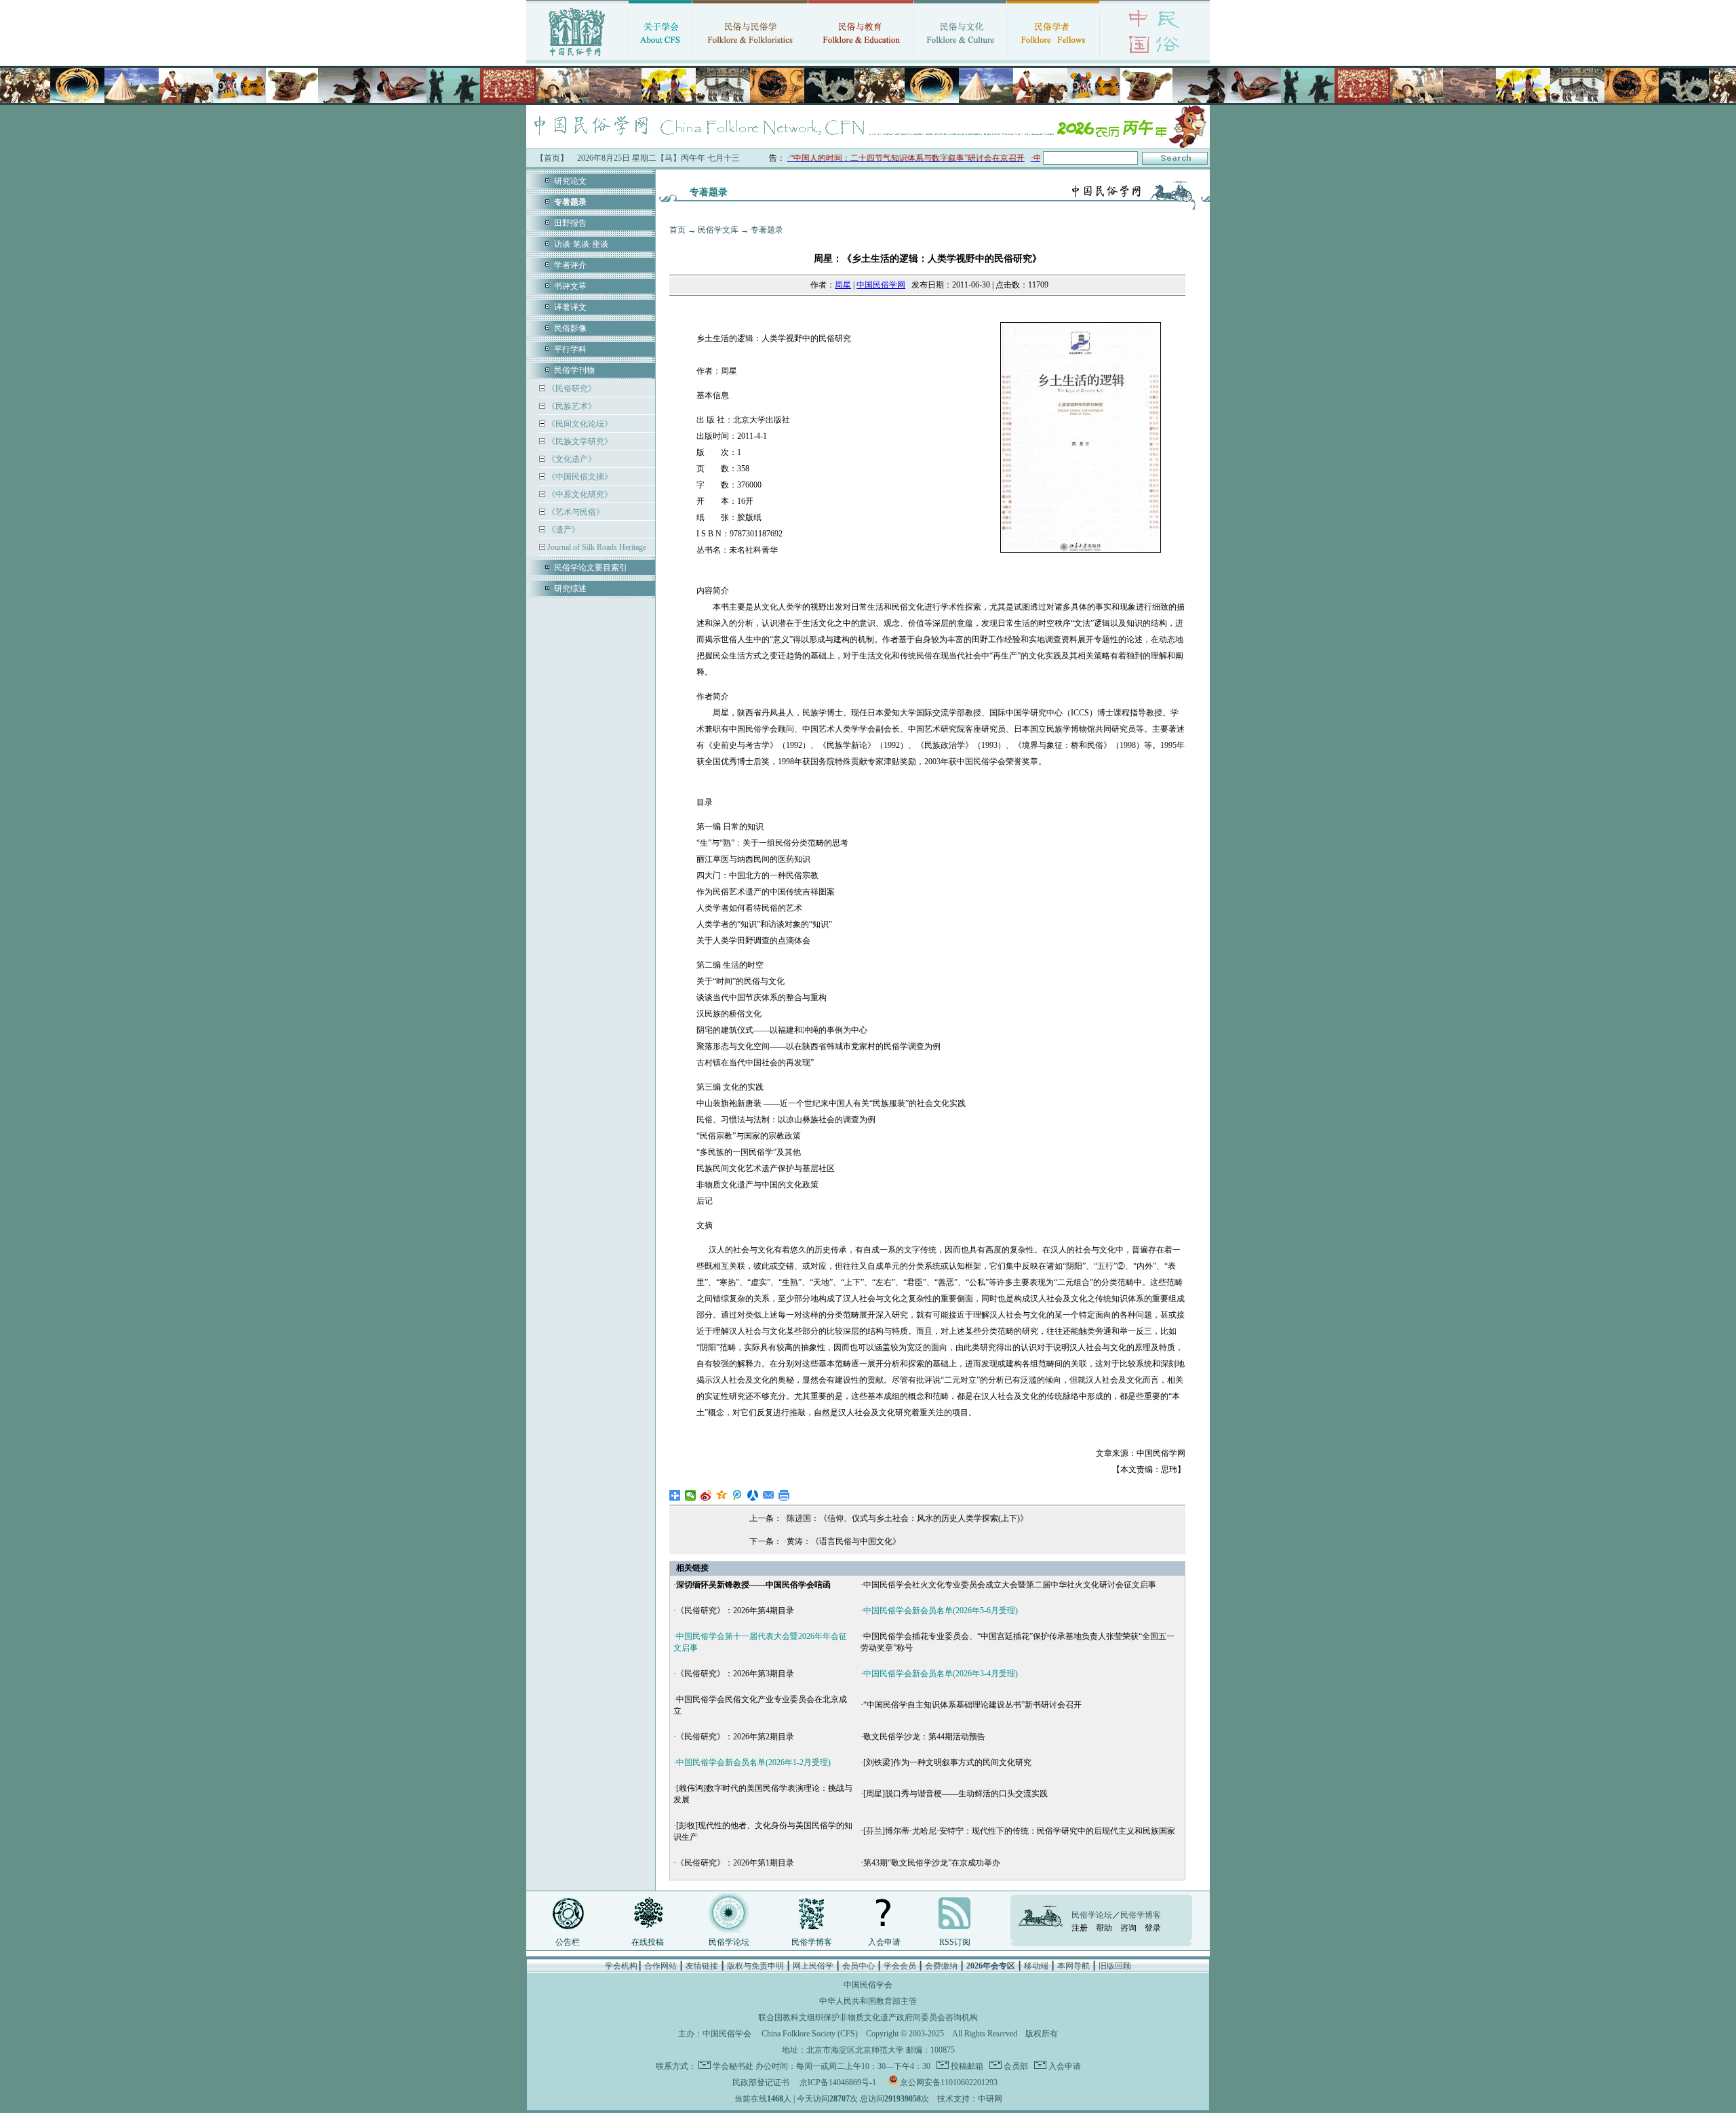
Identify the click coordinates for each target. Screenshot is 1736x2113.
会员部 (1015, 2066)
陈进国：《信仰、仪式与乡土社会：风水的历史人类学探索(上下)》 (907, 1518)
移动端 (1036, 1966)
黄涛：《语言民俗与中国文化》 (844, 1541)
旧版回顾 (1115, 1966)
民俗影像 (570, 328)
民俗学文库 (718, 230)
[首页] (577, 58)
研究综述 (570, 589)
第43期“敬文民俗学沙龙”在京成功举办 (932, 1863)
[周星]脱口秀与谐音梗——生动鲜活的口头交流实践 (955, 1794)
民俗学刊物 (574, 370)
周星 (843, 285)
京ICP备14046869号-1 (838, 2082)
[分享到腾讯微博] (737, 1495)
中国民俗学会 (727, 2034)
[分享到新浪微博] (706, 1495)
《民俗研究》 (571, 389)
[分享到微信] (691, 1495)
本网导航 (1073, 1966)
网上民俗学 (813, 1966)
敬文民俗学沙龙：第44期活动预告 (924, 1737)
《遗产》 (563, 530)
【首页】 (552, 158)
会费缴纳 (941, 1966)
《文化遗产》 (571, 459)
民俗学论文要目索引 (591, 568)
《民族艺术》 (571, 406)
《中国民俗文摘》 (579, 477)
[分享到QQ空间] (722, 1495)
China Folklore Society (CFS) (810, 2034)
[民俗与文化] (960, 58)
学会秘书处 (733, 2066)
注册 (1080, 1928)
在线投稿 (648, 1942)
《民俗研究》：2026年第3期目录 (735, 1674)
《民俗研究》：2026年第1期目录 (735, 1863)
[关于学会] (660, 58)
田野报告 (570, 223)
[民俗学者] (1053, 58)
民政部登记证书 (761, 2082)
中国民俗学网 (881, 285)
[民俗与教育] (861, 58)
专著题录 (767, 230)
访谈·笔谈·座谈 (581, 244)
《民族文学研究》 (579, 441)
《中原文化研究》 (579, 494)
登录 (1153, 1928)
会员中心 (859, 1966)
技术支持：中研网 (970, 2099)
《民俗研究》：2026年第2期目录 (735, 1737)
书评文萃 (570, 286)
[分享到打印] (784, 1495)
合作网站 (660, 1966)
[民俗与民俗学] (750, 58)
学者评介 (570, 265)
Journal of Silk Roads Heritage (596, 547)
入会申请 (884, 1942)
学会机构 (621, 1966)
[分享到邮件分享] (769, 1495)
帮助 (1104, 1928)
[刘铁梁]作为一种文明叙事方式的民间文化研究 (947, 1762)
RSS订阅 (955, 1942)
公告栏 (568, 1942)
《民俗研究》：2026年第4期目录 (735, 1611)
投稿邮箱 (966, 2066)
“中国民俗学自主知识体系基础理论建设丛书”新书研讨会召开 (972, 1705)
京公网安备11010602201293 (949, 2082)
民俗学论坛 (729, 1942)
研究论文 (570, 181)
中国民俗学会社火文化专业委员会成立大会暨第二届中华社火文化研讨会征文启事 (1010, 1585)
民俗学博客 (812, 1942)
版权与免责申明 (755, 1966)
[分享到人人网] (753, 1495)
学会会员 (900, 1966)
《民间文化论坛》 (579, 424)
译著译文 (570, 307)
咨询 (1128, 1928)
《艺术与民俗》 (575, 512)
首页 (677, 230)
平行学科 (570, 349)
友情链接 (702, 1966)
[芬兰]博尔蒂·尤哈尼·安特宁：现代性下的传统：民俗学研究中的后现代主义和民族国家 (1019, 1831)
